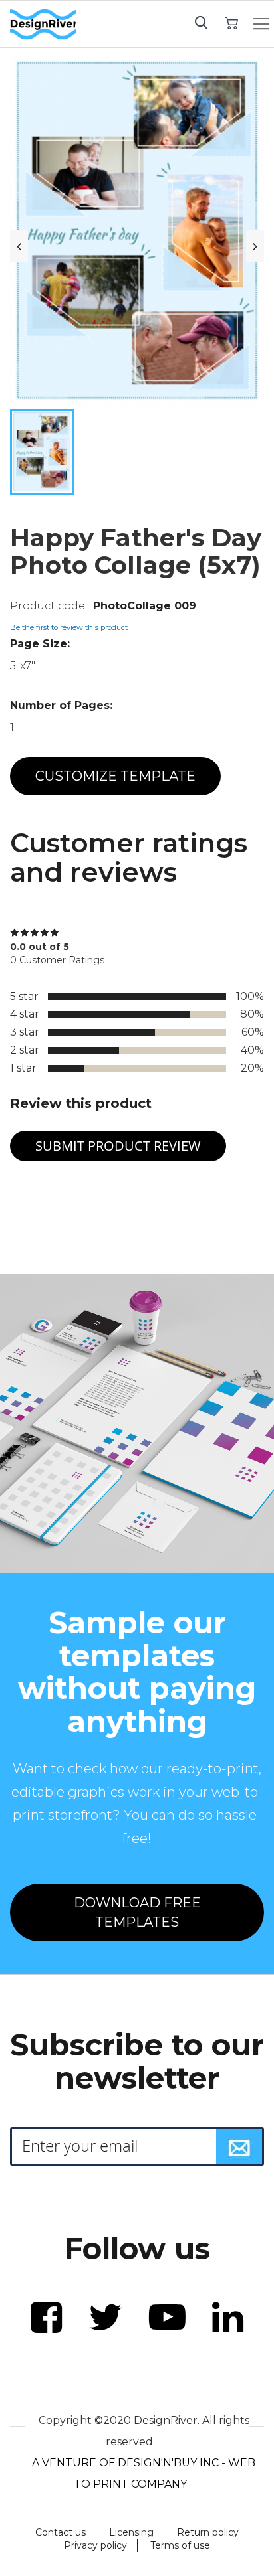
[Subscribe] (239, 2146)
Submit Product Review (118, 1146)
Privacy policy (95, 2545)
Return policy (208, 2532)
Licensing (131, 2532)
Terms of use (180, 2545)
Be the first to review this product (69, 627)
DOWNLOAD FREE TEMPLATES (137, 1912)
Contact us (61, 2532)
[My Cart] (232, 22)
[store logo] (43, 25)
